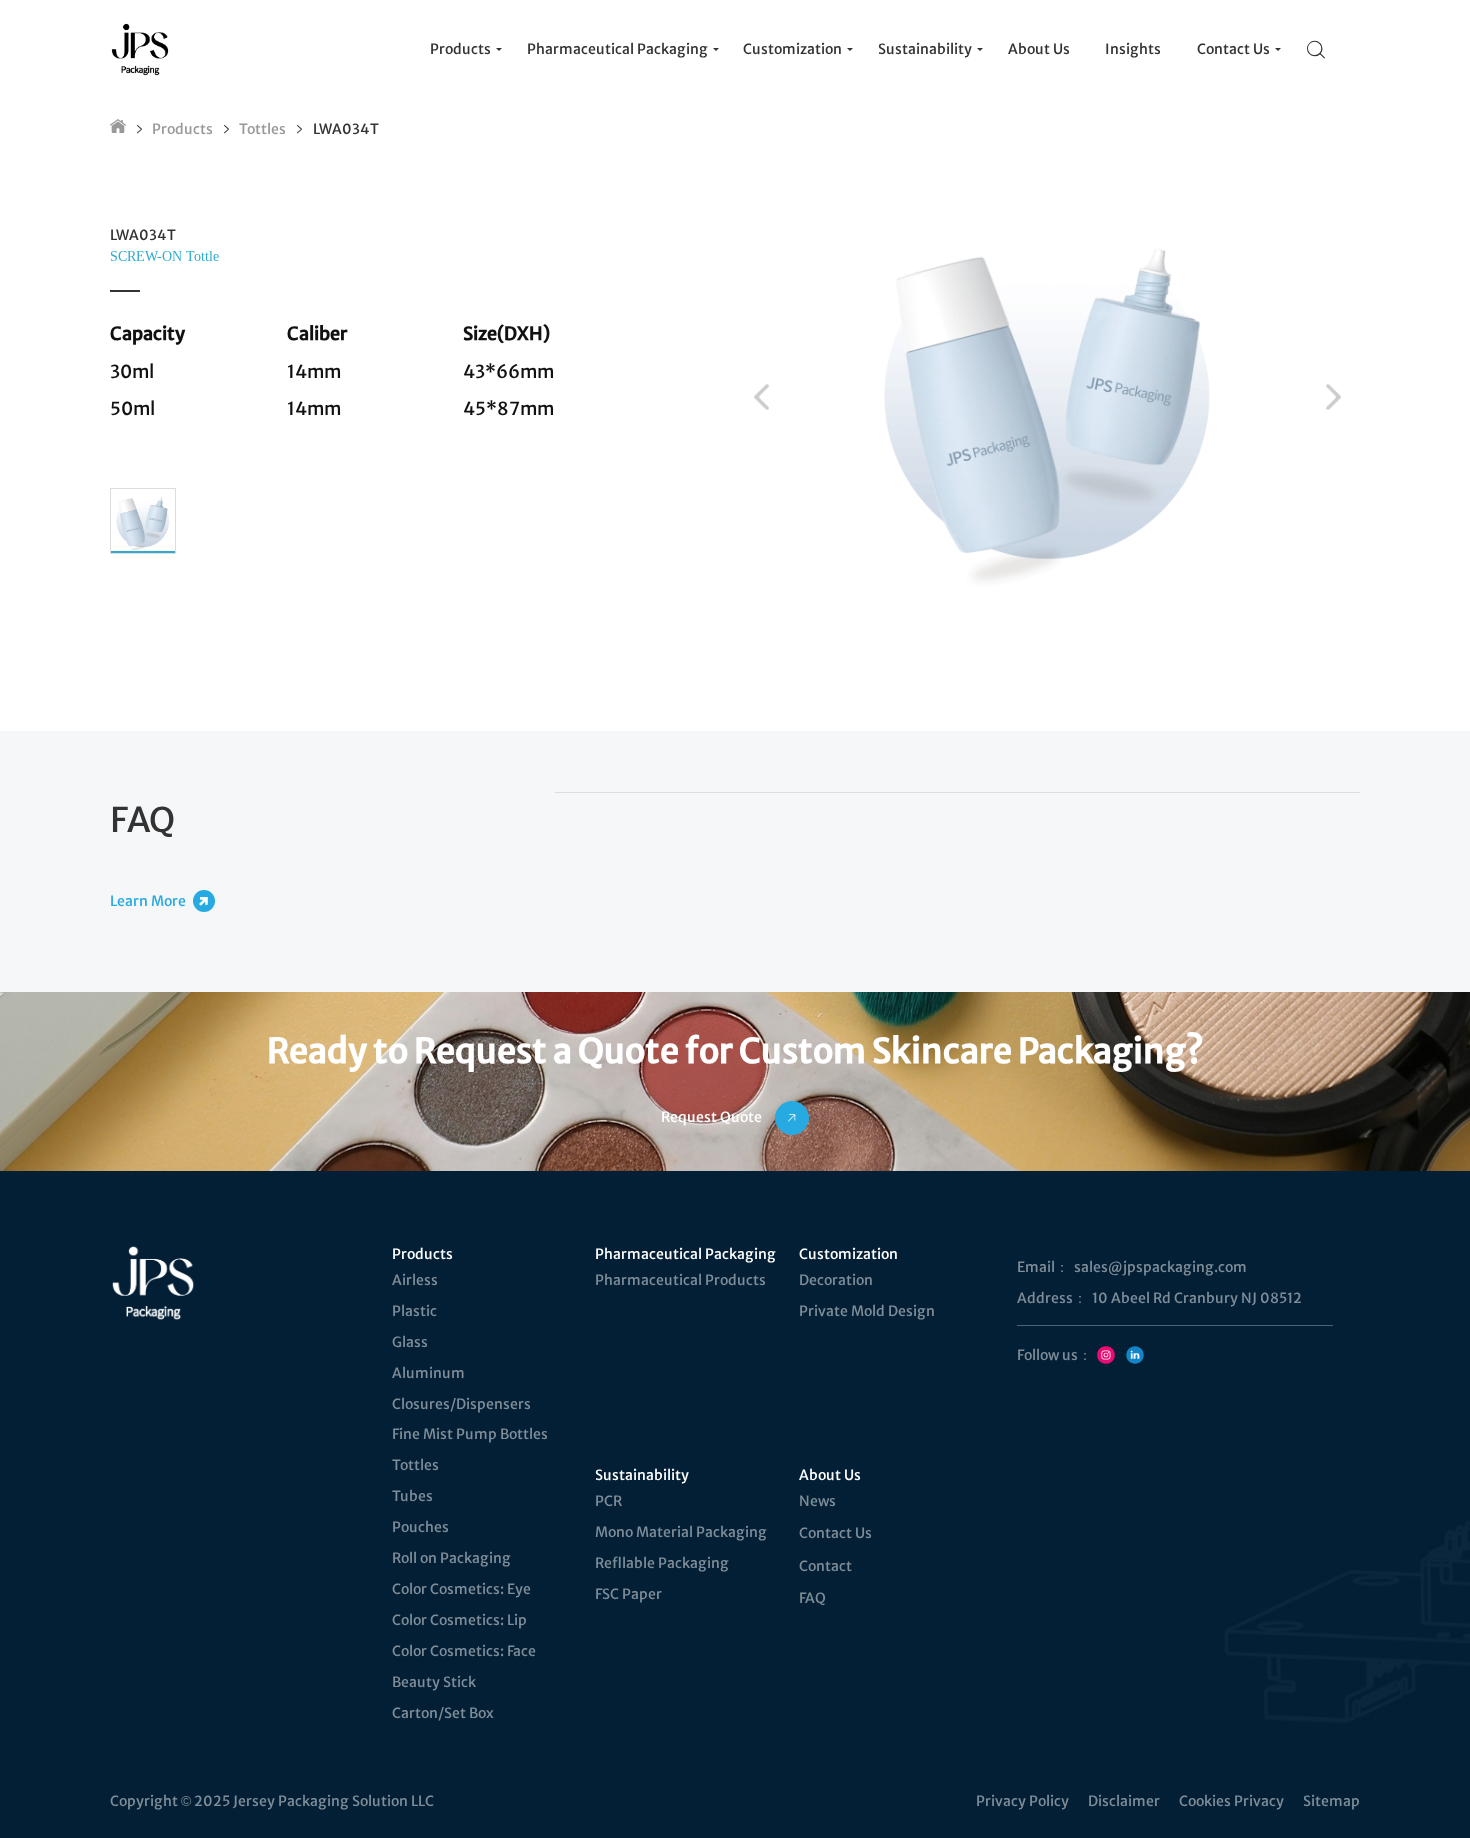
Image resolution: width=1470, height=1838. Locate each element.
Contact (825, 1566)
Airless (415, 1280)
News (817, 1501)
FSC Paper (628, 1594)
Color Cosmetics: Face (464, 1651)
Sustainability (642, 1475)
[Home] (118, 129)
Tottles (262, 129)
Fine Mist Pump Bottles (470, 1434)
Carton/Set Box (443, 1713)
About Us (830, 1475)
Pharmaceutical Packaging (685, 1254)
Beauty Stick (434, 1682)
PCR (608, 1501)
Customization (848, 1254)
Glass (410, 1342)
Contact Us (835, 1533)
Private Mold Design (867, 1311)
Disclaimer (1124, 1801)
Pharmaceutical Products (680, 1280)
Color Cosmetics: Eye (461, 1589)
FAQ (812, 1598)
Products (182, 129)
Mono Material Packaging (681, 1532)
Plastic (414, 1311)
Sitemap (1331, 1801)
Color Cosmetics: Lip (459, 1620)
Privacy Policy (1022, 1801)
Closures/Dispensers (461, 1404)
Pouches (420, 1527)
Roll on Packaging (451, 1558)
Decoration (836, 1280)
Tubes (412, 1496)
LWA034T (346, 129)
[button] (761, 397)
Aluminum (428, 1373)
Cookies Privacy (1231, 1801)
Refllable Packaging (662, 1563)
